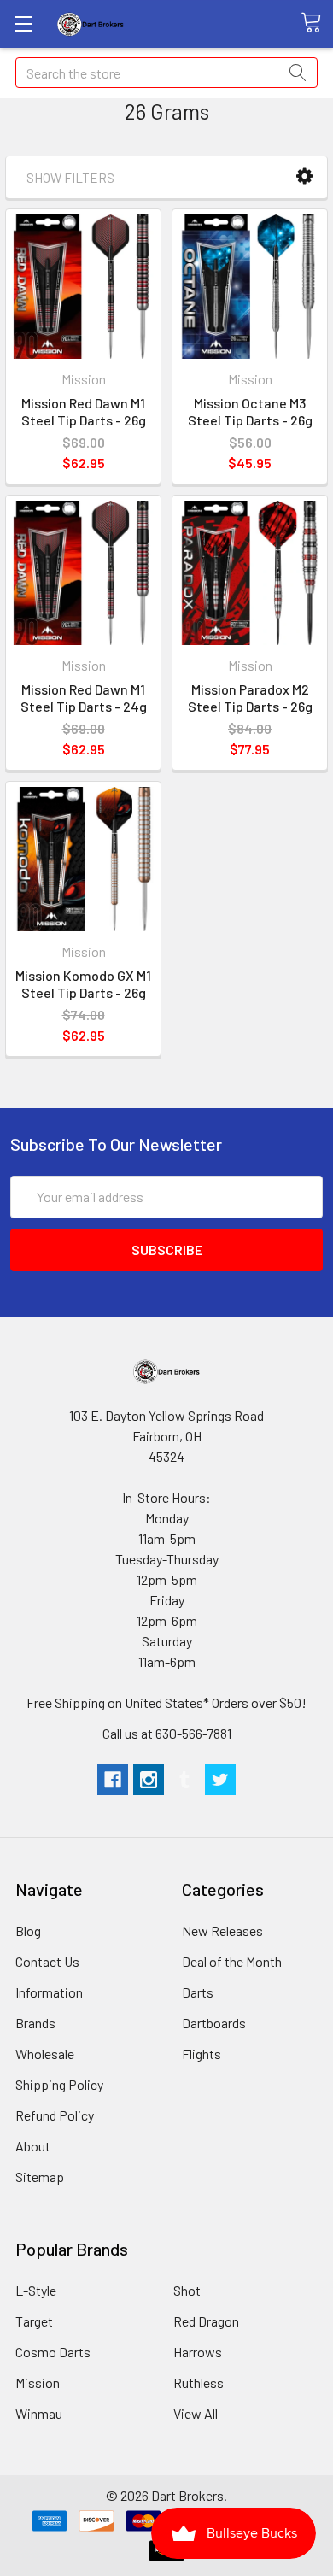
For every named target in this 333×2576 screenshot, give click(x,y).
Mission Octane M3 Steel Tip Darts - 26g (250, 411)
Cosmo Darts (53, 2352)
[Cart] (317, 23)
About (33, 2146)
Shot (187, 2290)
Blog (28, 1931)
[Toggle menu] (23, 23)
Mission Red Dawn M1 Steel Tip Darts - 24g (84, 698)
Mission (38, 2382)
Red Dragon (206, 2321)
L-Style (36, 2290)
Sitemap (40, 2177)
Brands (35, 2023)
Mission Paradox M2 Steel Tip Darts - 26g (250, 698)
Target (34, 2321)
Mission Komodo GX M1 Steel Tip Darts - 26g (83, 984)
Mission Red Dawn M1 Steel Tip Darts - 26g (84, 411)
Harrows (198, 2352)
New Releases (222, 1931)
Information (49, 1992)
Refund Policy (55, 2115)
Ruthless (199, 2382)
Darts (198, 1992)
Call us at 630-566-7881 (167, 1733)
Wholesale (45, 2054)
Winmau (39, 2413)
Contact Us (47, 1961)
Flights (202, 2054)
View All (196, 2413)
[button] (304, 176)
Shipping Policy (59, 2084)
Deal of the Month (232, 1961)
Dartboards (214, 2023)
